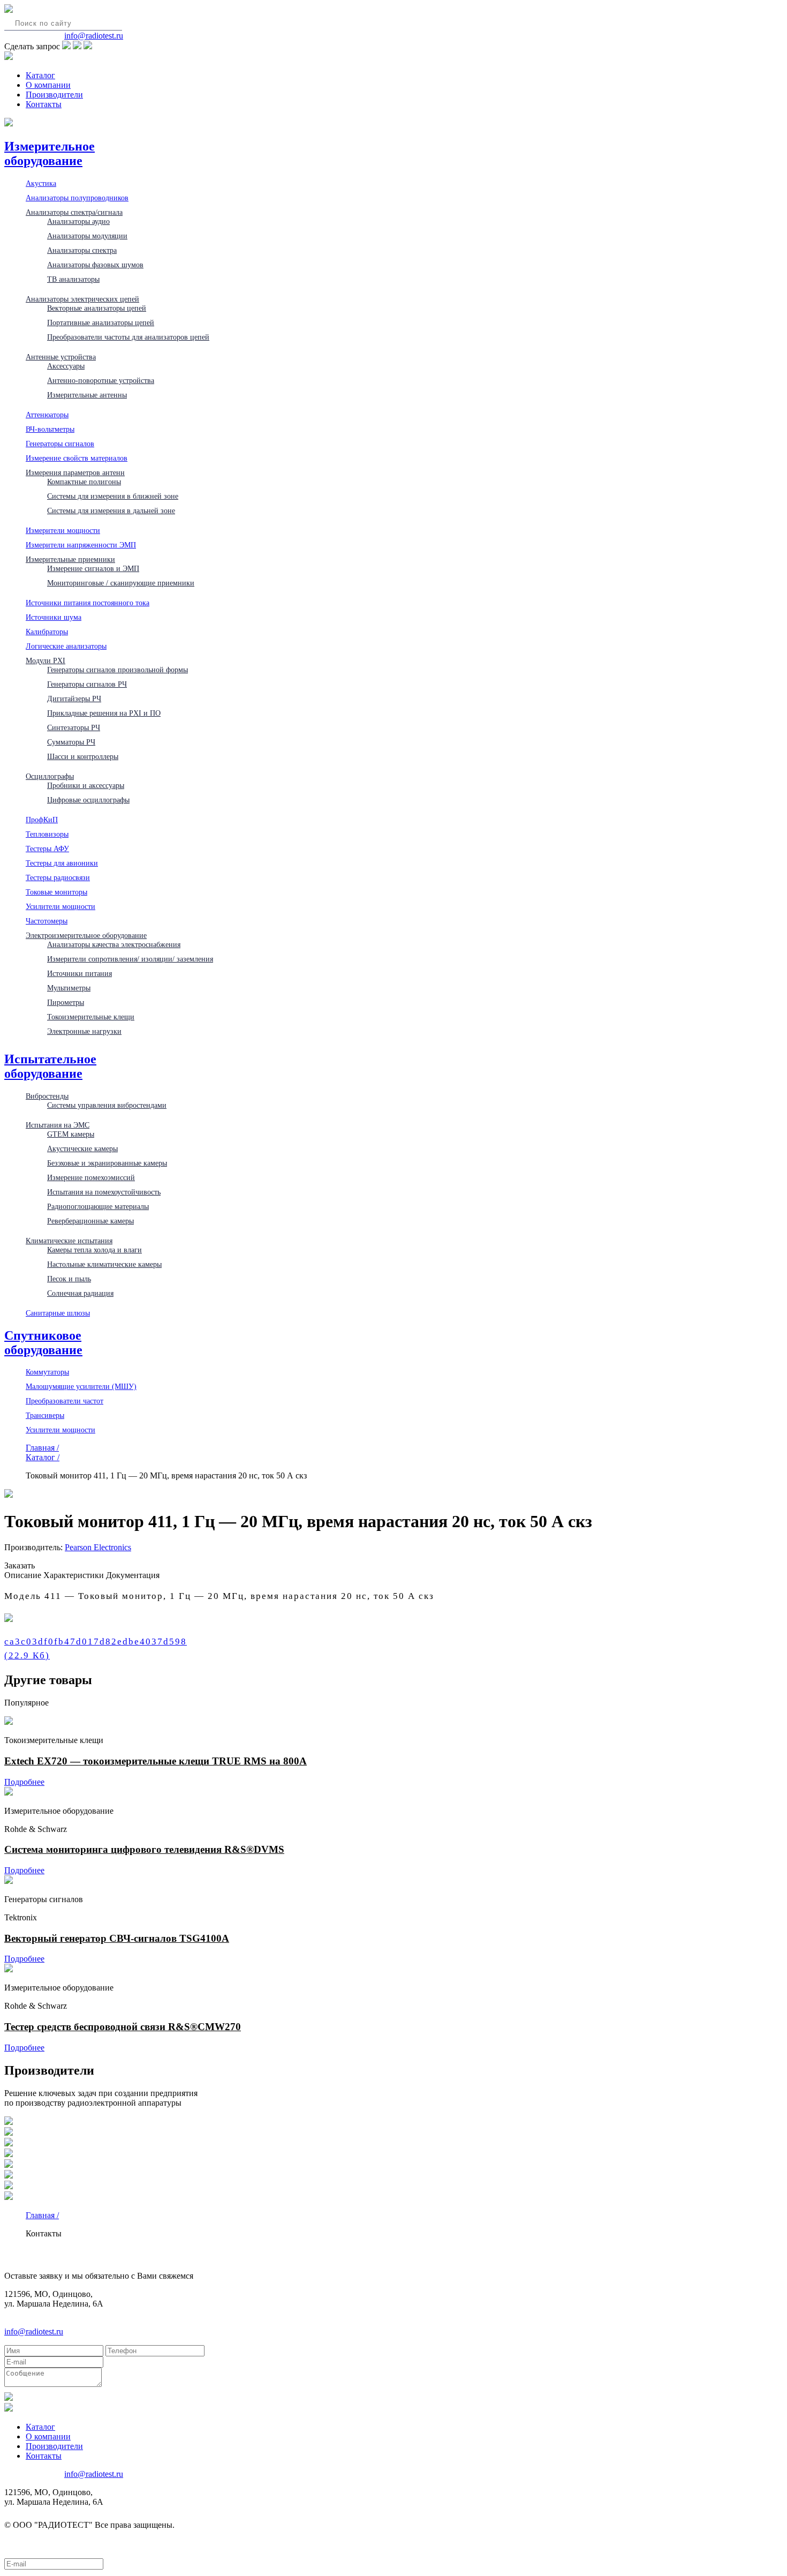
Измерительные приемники (70, 559)
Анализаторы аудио (78, 221)
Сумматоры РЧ (71, 742)
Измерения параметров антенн (75, 472)
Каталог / (43, 1457)
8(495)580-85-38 (33, 36)
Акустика (41, 183)
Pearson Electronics (98, 1547)
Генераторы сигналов (60, 444)
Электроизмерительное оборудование (86, 935)
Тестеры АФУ (47, 848)
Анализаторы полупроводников (77, 198)
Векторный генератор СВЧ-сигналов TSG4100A (117, 1938)
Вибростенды (47, 1096)
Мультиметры (69, 988)
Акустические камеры (82, 1148)
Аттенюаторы (47, 415)
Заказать (20, 1565)
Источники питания (80, 973)
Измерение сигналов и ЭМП (93, 568)
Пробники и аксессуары (86, 785)
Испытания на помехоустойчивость (104, 1192)
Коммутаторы (47, 1372)
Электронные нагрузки (84, 1031)
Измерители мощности (63, 530)
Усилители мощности (60, 906)
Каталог (40, 75)
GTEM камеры (71, 1134)
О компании (48, 85)
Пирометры (66, 1002)
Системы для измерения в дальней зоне (111, 510)
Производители (54, 95)
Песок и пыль (69, 1279)
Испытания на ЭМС (58, 1125)
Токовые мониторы (56, 892)
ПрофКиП (42, 820)
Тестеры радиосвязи (58, 877)
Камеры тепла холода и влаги (94, 1250)
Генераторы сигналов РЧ (87, 684)
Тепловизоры (47, 834)
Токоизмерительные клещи (91, 1017)
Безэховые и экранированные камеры (107, 1163)
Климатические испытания (69, 1241)
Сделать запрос (32, 46)
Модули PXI (46, 660)
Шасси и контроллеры (83, 756)
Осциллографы (50, 776)
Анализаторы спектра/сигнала (74, 212)
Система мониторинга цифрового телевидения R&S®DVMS (144, 1849)
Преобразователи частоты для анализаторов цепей (128, 337)
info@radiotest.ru (94, 36)
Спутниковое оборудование (43, 1343)
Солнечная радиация (80, 1293)
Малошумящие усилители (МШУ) (81, 1386)
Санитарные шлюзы (58, 1313)
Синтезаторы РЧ (74, 727)
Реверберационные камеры (90, 1221)
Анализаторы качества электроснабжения (114, 944)
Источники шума (54, 617)
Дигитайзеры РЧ (74, 699)
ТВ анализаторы (73, 279)
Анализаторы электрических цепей (82, 299)
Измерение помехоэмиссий (91, 1177)
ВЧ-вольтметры (50, 429)
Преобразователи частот (65, 1401)
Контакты (44, 104)
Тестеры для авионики (62, 863)
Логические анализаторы (66, 646)
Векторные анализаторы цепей (97, 308)
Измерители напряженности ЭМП (81, 545)
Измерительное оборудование (50, 153)
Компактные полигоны (84, 482)
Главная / (42, 1448)
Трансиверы (45, 1415)
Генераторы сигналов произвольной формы (118, 670)
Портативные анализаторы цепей (101, 322)
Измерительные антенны (87, 395)
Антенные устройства (61, 357)
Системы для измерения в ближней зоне (113, 496)
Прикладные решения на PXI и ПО (104, 713)
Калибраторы (47, 632)
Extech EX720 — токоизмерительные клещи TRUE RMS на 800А (156, 1761)
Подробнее (24, 1782)
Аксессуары (66, 366)
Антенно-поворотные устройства (101, 380)
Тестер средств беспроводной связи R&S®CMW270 (123, 2027)
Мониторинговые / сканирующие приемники (121, 583)
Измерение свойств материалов (77, 458)
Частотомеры (47, 921)
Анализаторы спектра (82, 250)
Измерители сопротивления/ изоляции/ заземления (130, 959)
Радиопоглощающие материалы (98, 1206)
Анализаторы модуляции (87, 236)
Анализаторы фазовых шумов (95, 265)
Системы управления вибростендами (107, 1105)
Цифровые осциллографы (88, 800)
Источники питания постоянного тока (88, 603)
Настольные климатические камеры (104, 1264)
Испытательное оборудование (50, 1066)
